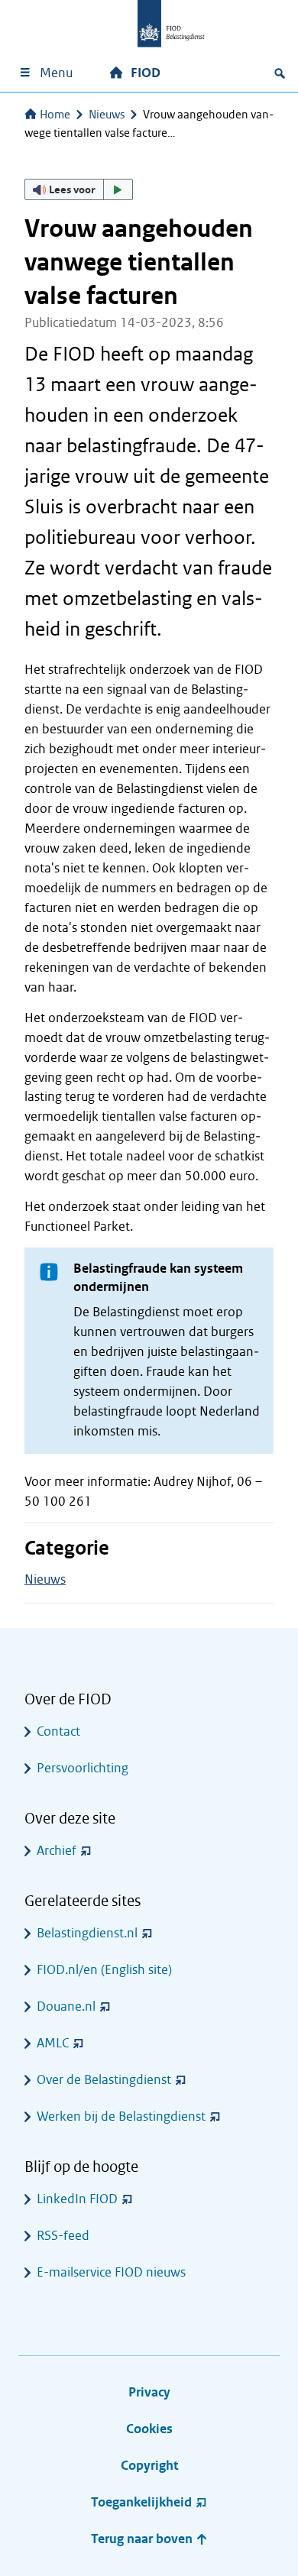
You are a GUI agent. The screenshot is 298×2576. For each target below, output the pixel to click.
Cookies (149, 2429)
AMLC (53, 2043)
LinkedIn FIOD (77, 2199)
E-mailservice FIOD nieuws (111, 2272)
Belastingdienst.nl (87, 1933)
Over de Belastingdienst (104, 2080)
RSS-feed (63, 2236)
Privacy (149, 2392)
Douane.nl (66, 2006)
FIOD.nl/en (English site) (104, 1970)
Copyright (149, 2466)
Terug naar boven (143, 2539)
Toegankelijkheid (141, 2502)
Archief (57, 1851)
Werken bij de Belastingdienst (121, 2116)
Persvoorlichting (83, 1768)
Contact (58, 1731)
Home (55, 115)
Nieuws (107, 115)
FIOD (146, 73)
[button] (79, 189)
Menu (56, 73)
